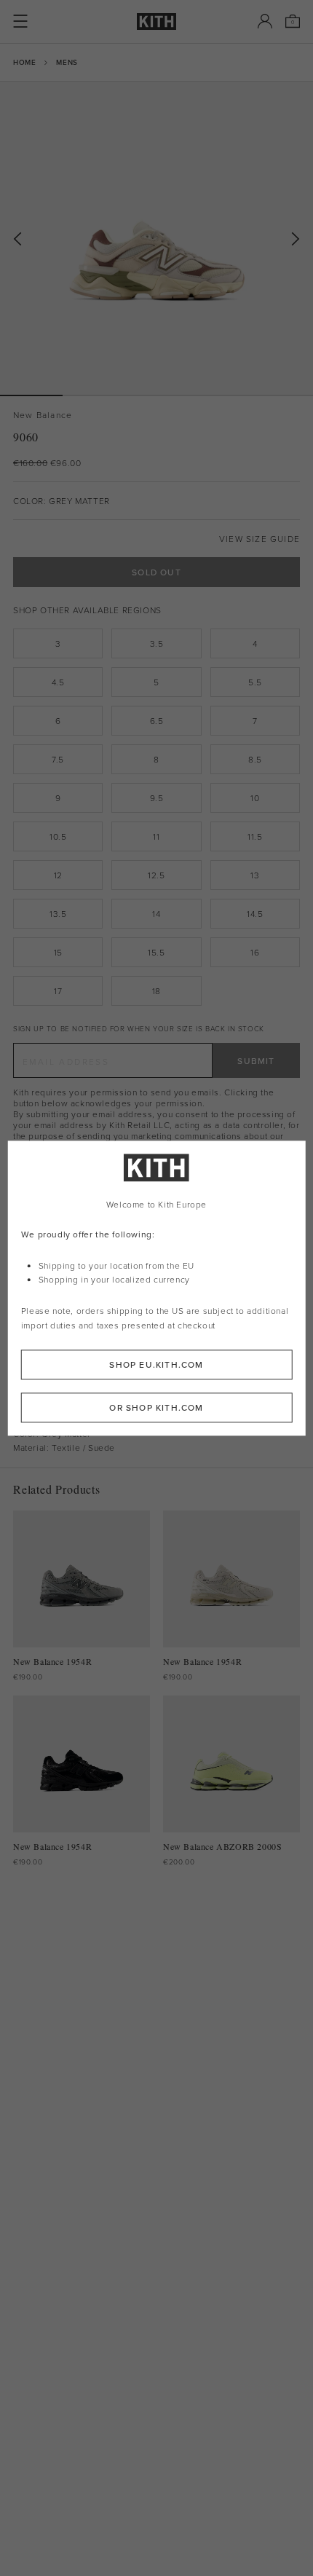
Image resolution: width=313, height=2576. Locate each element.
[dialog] (157, 1288)
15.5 (156, 952)
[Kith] (156, 21)
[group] (156, 238)
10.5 (58, 836)
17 (58, 991)
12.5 (156, 875)
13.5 (58, 914)
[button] (94, 395)
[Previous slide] (17, 239)
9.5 (157, 798)
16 (255, 952)
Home (24, 62)
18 (156, 991)
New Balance (43, 415)
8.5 (255, 759)
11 (156, 836)
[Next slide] (296, 239)
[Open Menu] (20, 21)
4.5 (58, 682)
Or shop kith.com (156, 1407)
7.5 (58, 759)
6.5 (157, 721)
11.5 (255, 836)
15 (58, 952)
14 (156, 914)
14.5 (255, 914)
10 (255, 798)
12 (58, 875)
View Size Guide (259, 539)
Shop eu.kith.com (156, 1364)
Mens (67, 62)
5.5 (255, 682)
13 (255, 875)
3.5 (157, 643)
